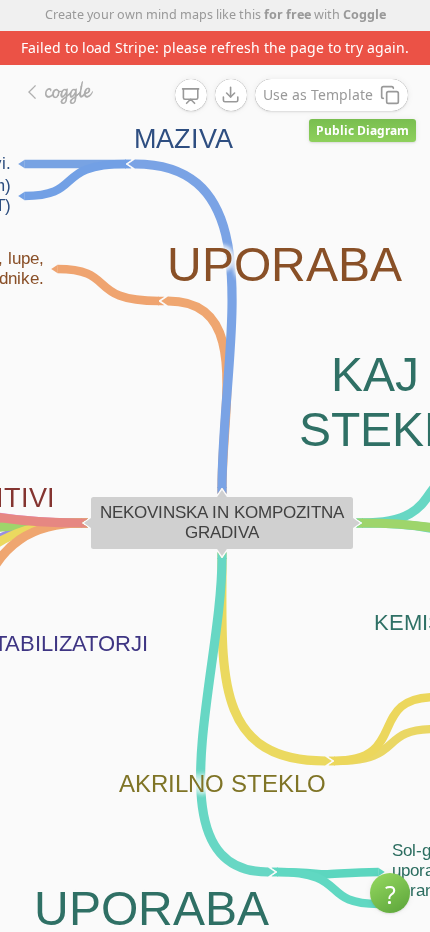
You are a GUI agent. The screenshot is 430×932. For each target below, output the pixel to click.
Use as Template (318, 94)
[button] (390, 893)
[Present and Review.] (191, 96)
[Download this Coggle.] (231, 95)
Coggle (364, 14)
